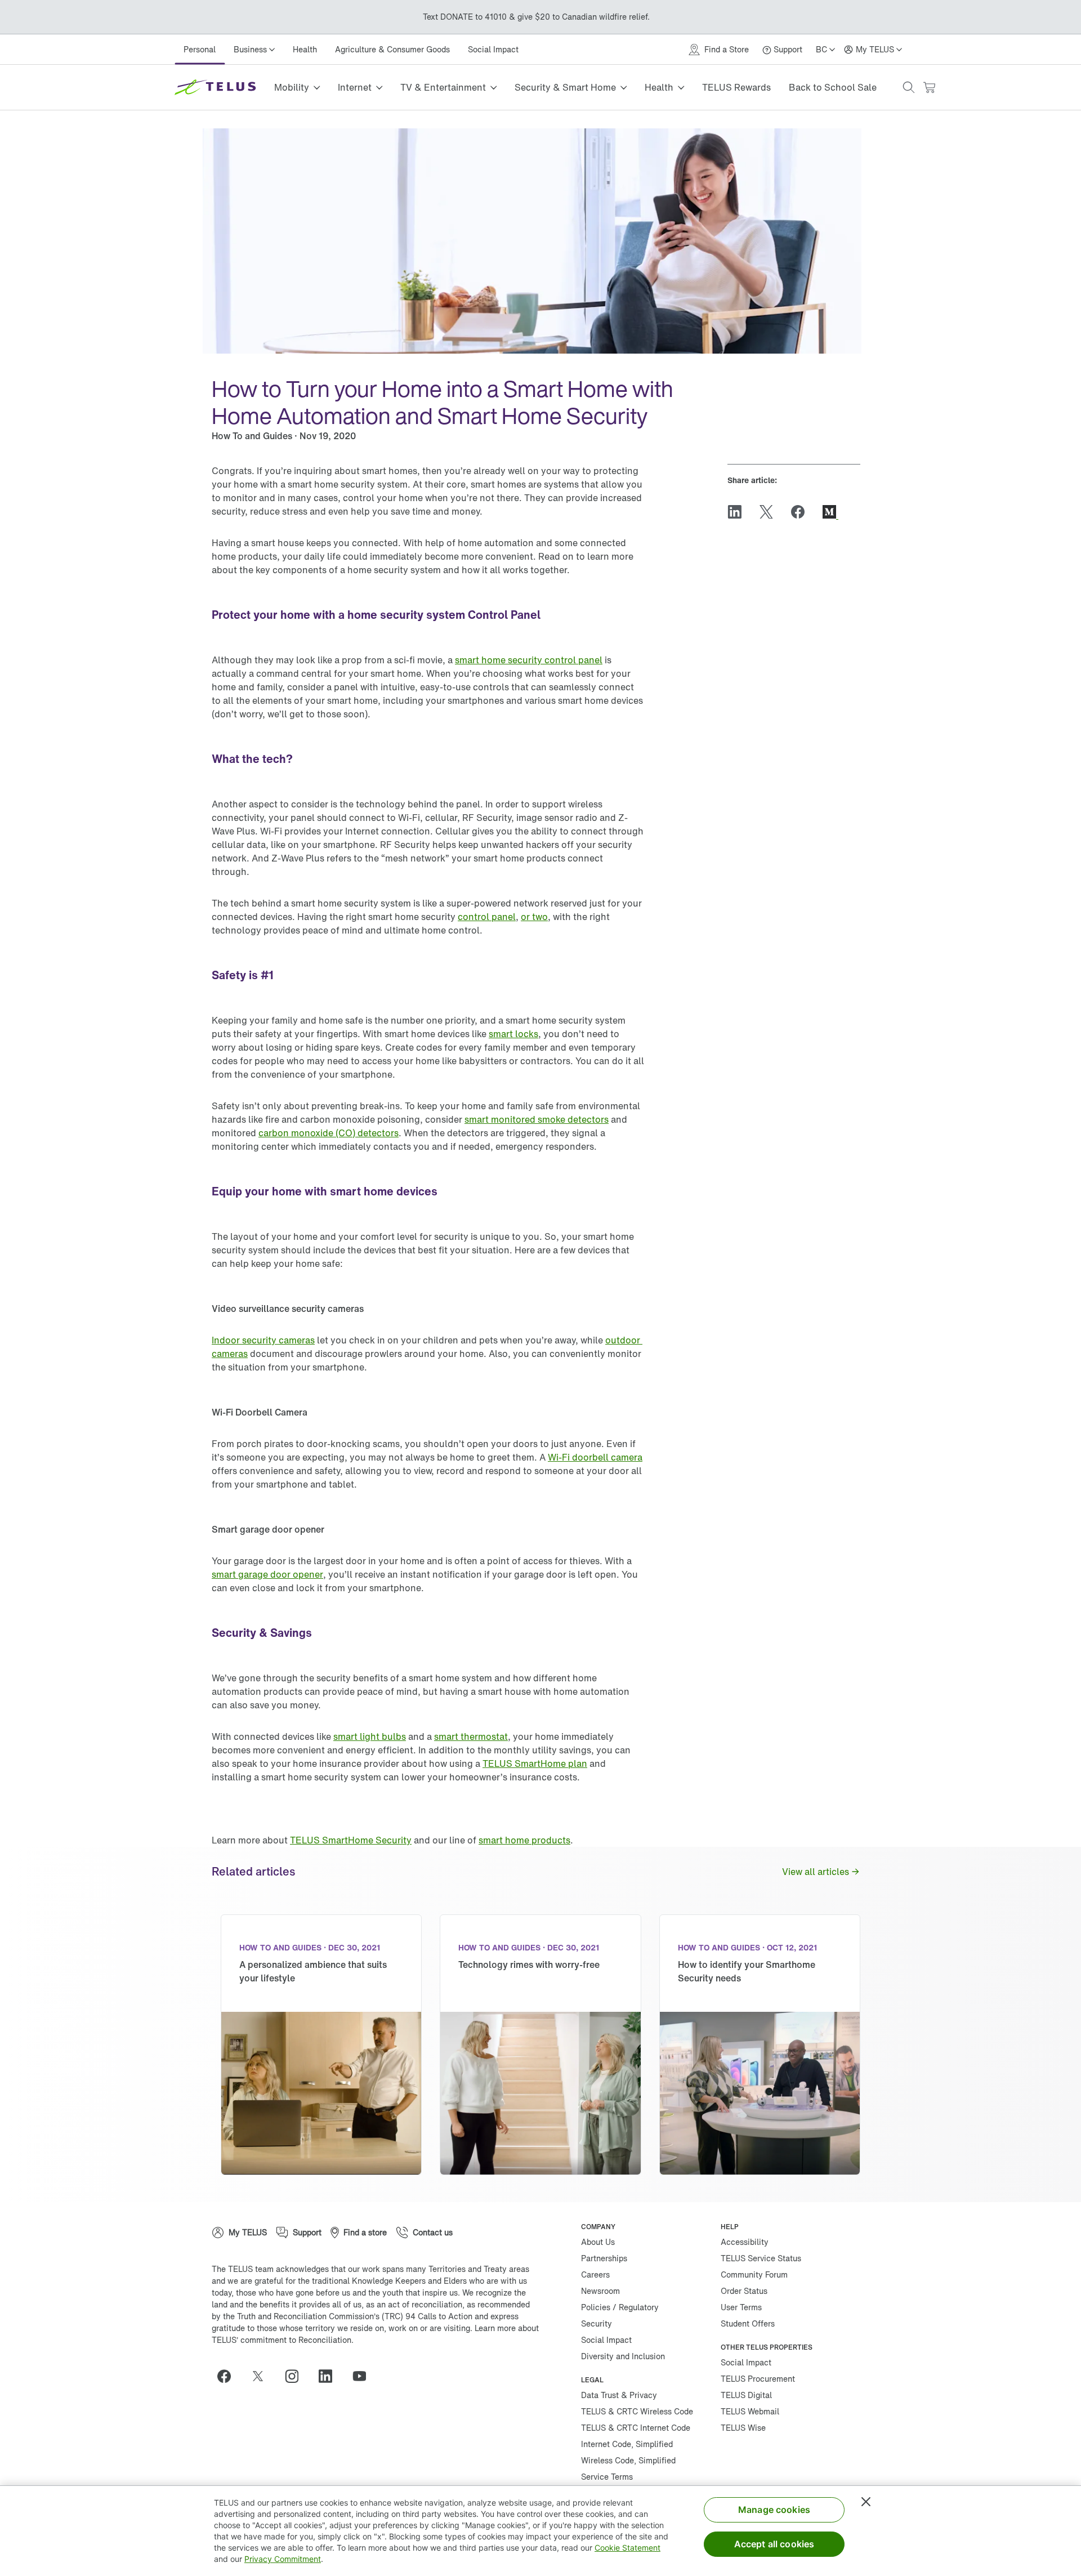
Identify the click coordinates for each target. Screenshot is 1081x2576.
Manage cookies (774, 2510)
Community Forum (754, 2274)
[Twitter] (262, 2376)
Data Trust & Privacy (619, 2395)
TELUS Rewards (736, 87)
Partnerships (604, 2258)
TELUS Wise (743, 2428)
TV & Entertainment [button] (443, 87)
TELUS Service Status (761, 2258)
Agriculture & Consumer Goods (392, 49)
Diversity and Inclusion (623, 2356)
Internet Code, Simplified (627, 2444)
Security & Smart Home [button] (565, 87)
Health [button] (659, 87)
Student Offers (748, 2323)
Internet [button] (355, 87)
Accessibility (745, 2242)
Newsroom (600, 2291)
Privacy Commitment (283, 2559)
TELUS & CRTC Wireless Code (637, 2411)
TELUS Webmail (750, 2411)
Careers (595, 2274)
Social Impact (493, 49)
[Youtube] (364, 2376)
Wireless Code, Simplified (628, 2460)
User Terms (741, 2307)
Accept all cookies (774, 2544)
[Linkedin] (330, 2376)
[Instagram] (296, 2376)
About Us (598, 2242)
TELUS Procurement (758, 2379)
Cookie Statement (627, 2548)
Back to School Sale (833, 87)
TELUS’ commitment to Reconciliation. (283, 2340)
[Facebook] (229, 2376)
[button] (909, 87)
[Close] (866, 2502)
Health (305, 49)
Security (597, 2323)
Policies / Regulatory (620, 2307)
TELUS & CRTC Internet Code (636, 2428)
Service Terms (607, 2477)
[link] (529, 660)
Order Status (744, 2291)
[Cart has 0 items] (929, 88)
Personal (200, 49)
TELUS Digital (746, 2395)
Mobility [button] (292, 87)
